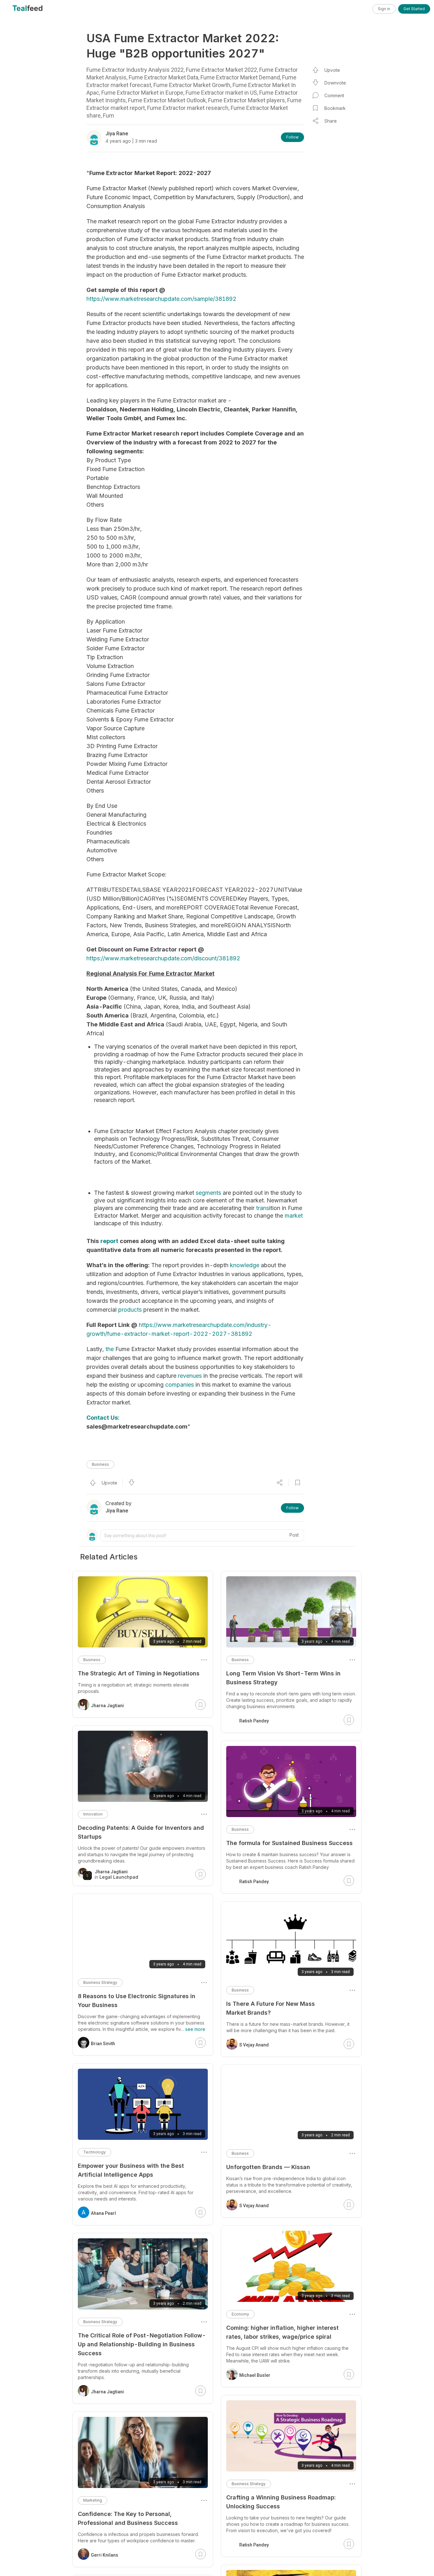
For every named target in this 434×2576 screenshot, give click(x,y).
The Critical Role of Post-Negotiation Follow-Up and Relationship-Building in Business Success (142, 2344)
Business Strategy (249, 2484)
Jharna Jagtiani (107, 1706)
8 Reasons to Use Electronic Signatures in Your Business (137, 2001)
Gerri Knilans (105, 2555)
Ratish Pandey (254, 1721)
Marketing (93, 2500)
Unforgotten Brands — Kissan (268, 2167)
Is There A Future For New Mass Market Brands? (271, 2008)
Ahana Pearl (103, 2213)
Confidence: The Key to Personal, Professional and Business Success (128, 2518)
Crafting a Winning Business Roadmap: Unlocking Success (281, 2502)
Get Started (414, 9)
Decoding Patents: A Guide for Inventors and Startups (141, 1832)
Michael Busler (255, 2375)
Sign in (384, 9)
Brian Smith (103, 2044)
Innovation (93, 1814)
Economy (240, 2314)
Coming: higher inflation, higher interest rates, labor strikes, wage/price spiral (282, 2332)
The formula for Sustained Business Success (289, 1843)
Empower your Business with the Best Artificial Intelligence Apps (131, 2170)
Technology (95, 2152)
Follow (292, 137)
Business (100, 1464)
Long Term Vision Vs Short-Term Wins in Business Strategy (283, 1678)
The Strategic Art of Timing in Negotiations (139, 1673)
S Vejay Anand (254, 2045)
